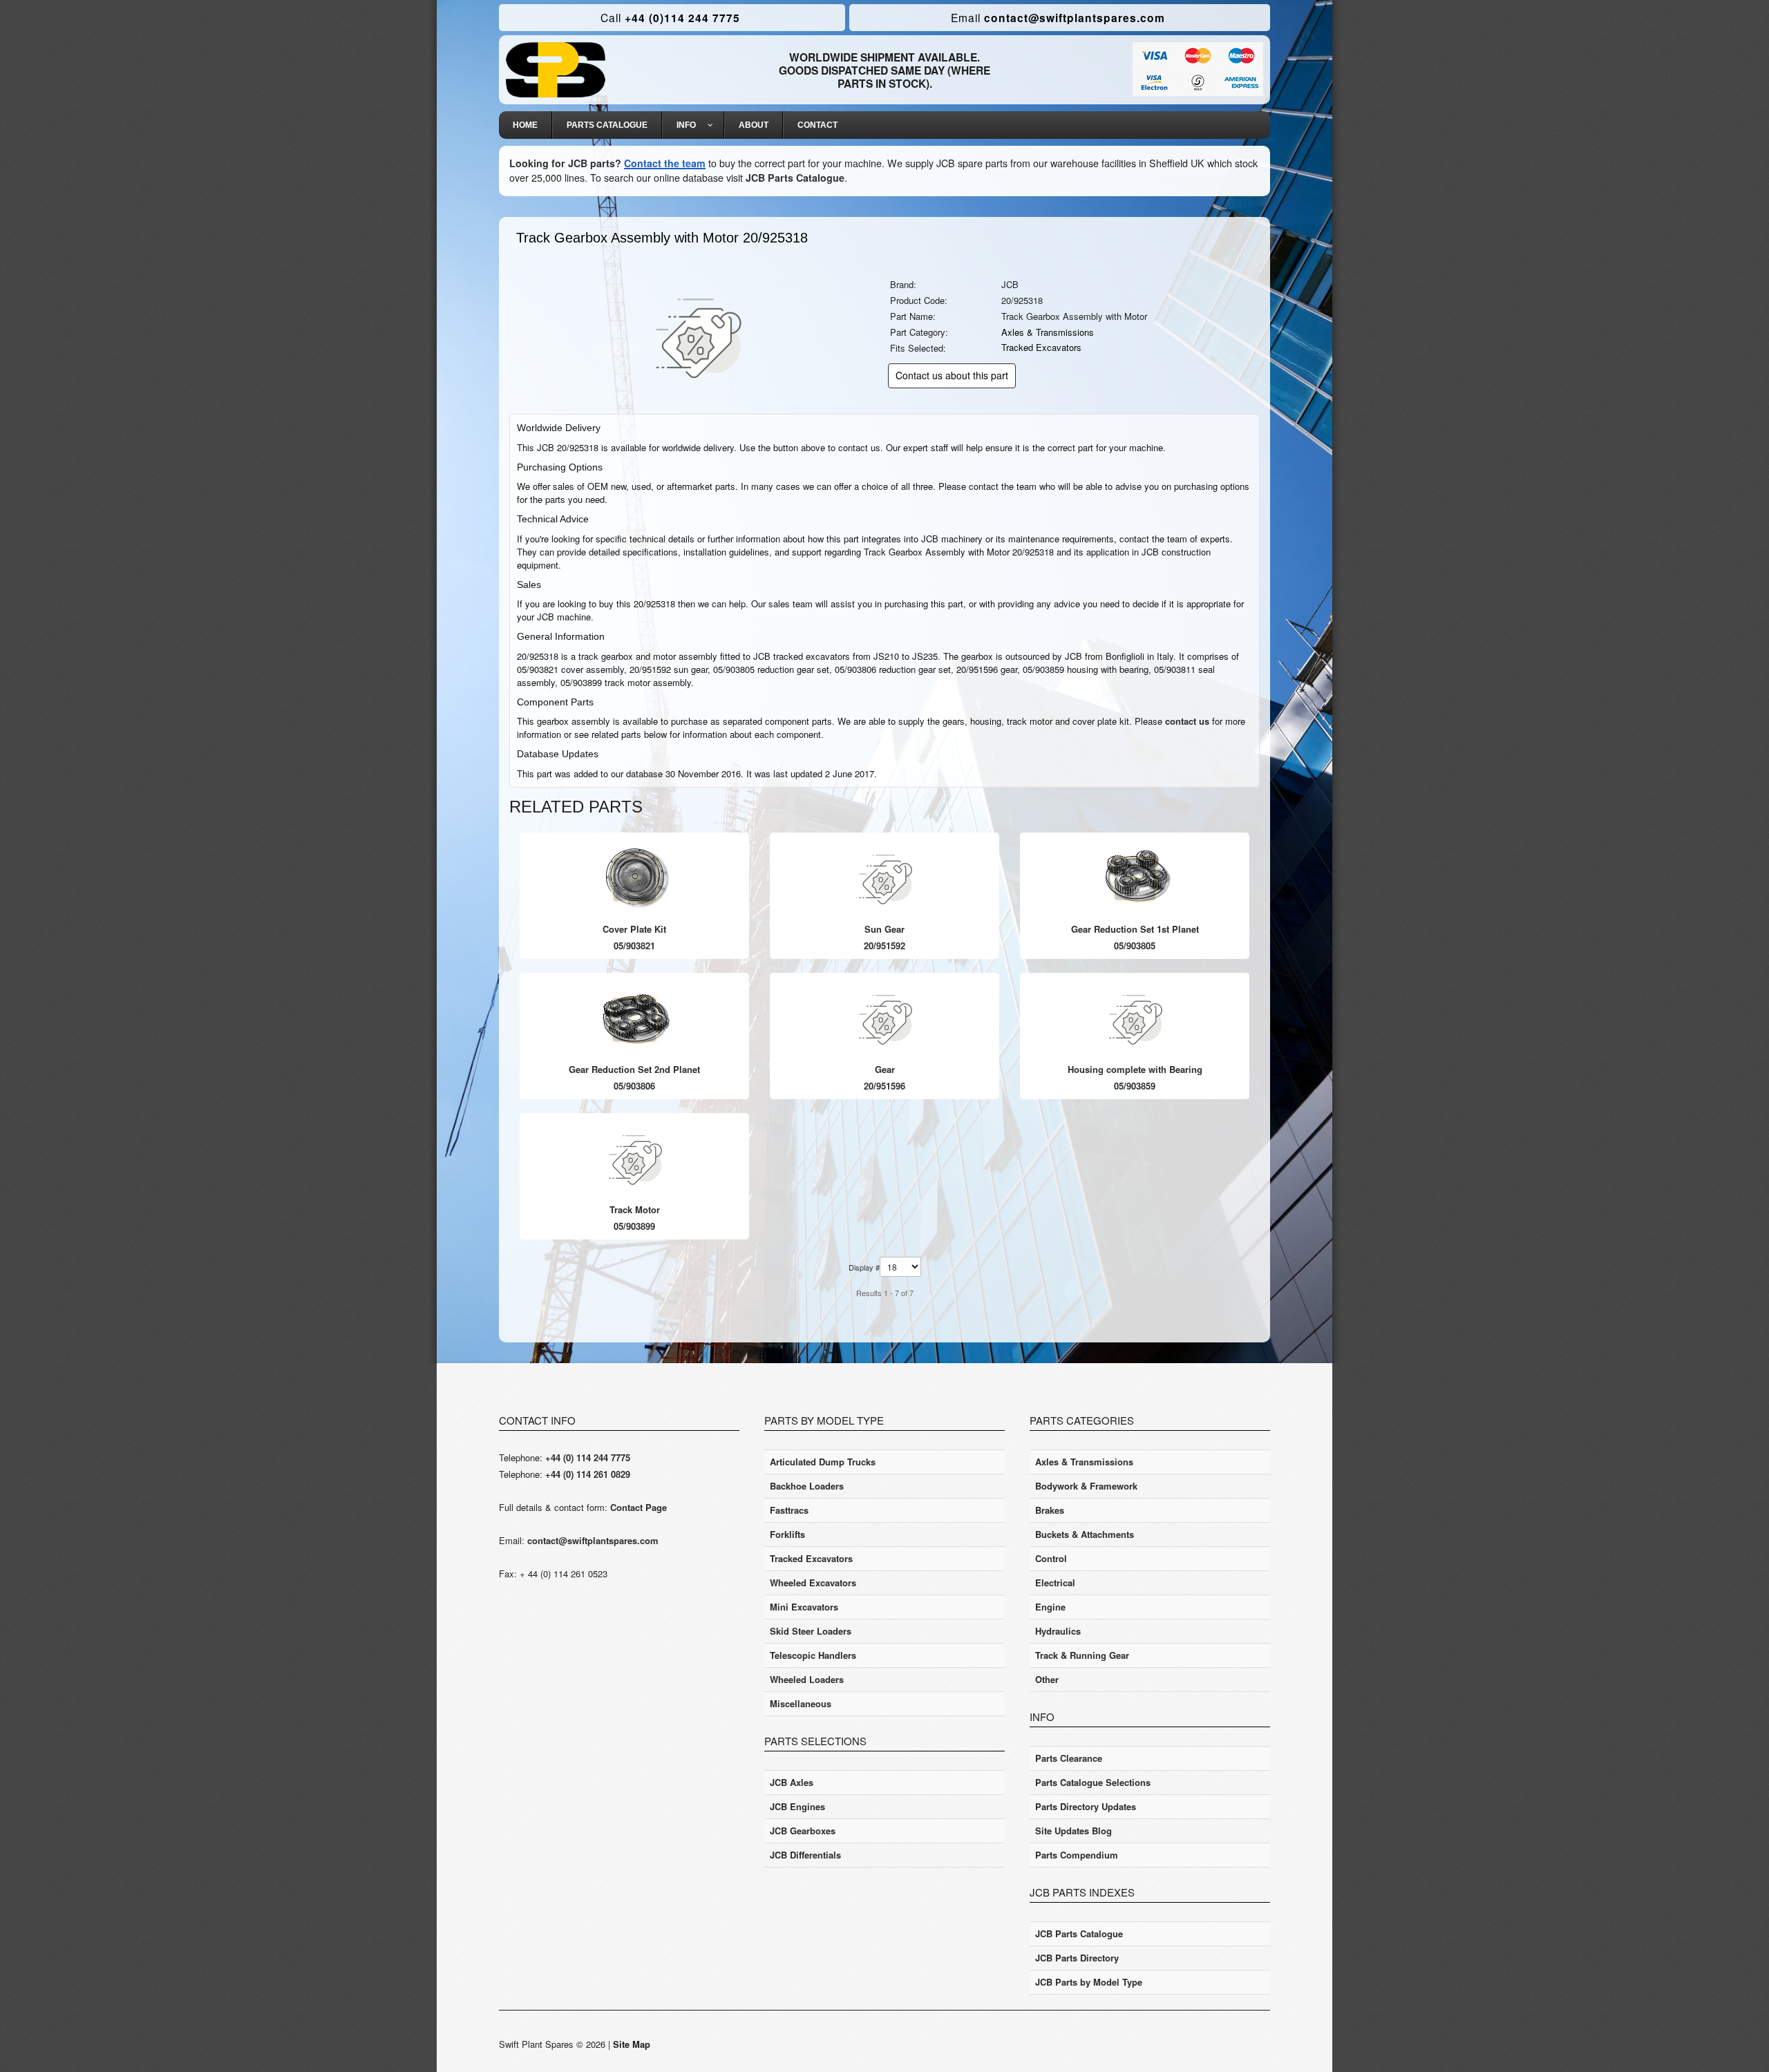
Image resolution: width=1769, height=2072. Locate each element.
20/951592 (884, 945)
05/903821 (634, 945)
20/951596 (884, 1086)
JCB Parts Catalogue (795, 178)
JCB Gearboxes (803, 1831)
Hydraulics (1058, 1631)
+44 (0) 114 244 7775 (588, 1457)
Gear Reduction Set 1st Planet (1135, 929)
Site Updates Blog (1073, 1831)
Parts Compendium (1077, 1855)
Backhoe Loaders (807, 1486)
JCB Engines (797, 1806)
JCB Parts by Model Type (1089, 1982)
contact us (1187, 721)
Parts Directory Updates (1086, 1806)
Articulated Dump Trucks (823, 1462)
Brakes (1050, 1510)
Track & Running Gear (1082, 1655)
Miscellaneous (801, 1703)
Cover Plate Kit (634, 929)
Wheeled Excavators (813, 1582)
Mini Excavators (804, 1607)
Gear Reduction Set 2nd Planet (634, 1069)
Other (1047, 1679)
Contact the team (665, 163)
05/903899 (634, 1226)
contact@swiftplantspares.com (1058, 18)
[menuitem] (526, 125)
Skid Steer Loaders (811, 1631)
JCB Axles (792, 1782)
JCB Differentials (805, 1855)
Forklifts (787, 1534)
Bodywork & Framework (1086, 1486)
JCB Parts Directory (1077, 1958)
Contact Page (638, 1507)
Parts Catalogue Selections (1093, 1782)
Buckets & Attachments (1085, 1534)
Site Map (632, 2044)
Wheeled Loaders (807, 1679)
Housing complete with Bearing (1135, 1069)
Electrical (1055, 1582)
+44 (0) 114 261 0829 (588, 1474)
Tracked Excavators (1041, 347)
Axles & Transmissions (1048, 332)
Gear (885, 1069)
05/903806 (634, 1086)
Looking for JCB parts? (565, 163)
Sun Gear (884, 929)
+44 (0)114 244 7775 (670, 18)
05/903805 (1135, 945)
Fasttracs (789, 1510)
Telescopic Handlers (813, 1655)
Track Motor (635, 1209)
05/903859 (1135, 1086)
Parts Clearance (1069, 1758)
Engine (1050, 1607)
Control (1051, 1558)
